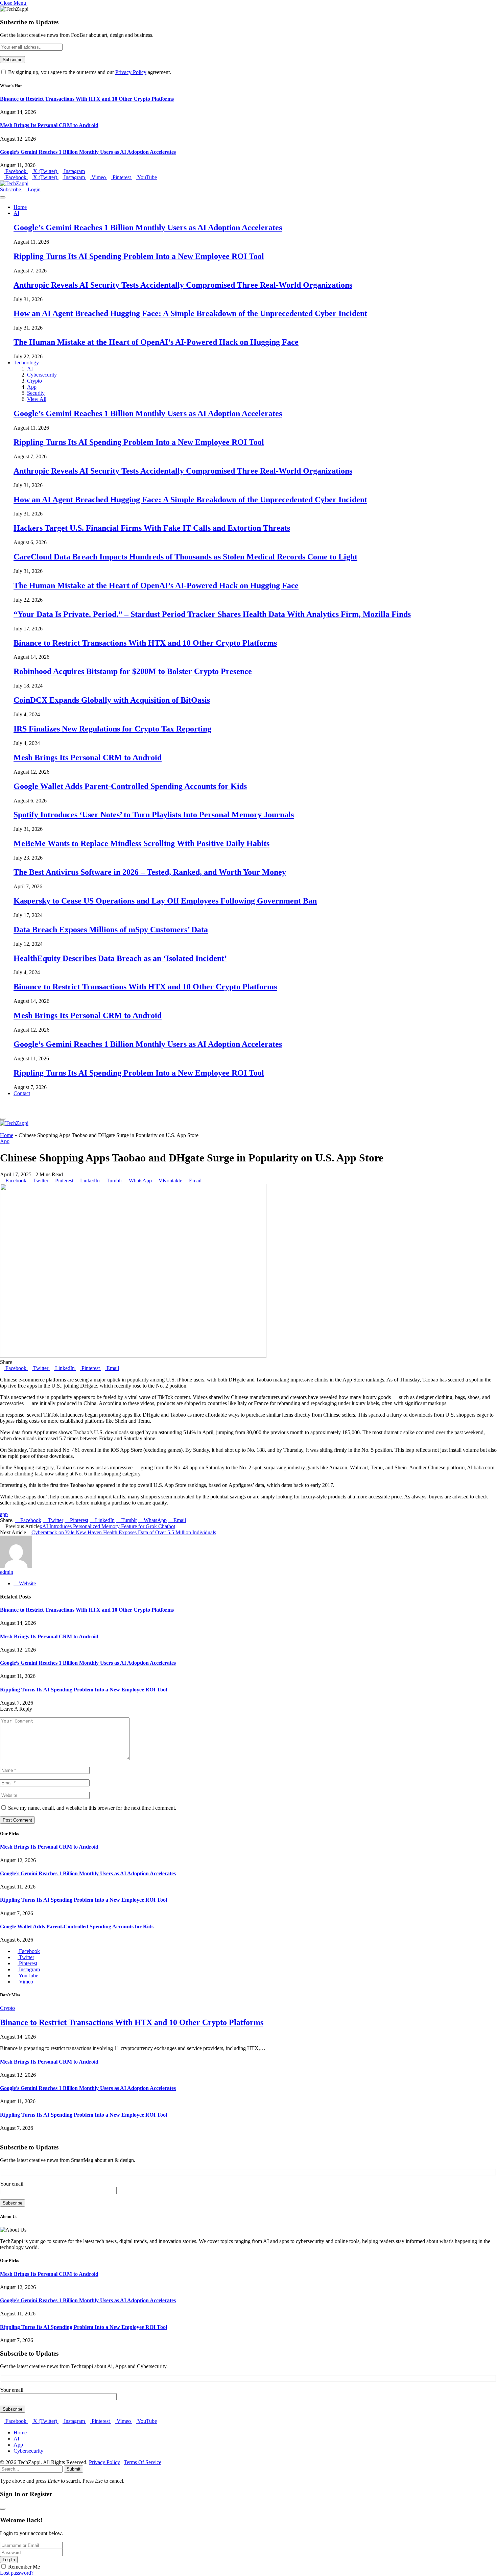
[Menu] (3, 197)
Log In (9, 2560)
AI (16, 213)
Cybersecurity (42, 375)
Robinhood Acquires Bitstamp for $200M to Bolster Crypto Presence (133, 671)
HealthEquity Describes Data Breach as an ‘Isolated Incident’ (120, 958)
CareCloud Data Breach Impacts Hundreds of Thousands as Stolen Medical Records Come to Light (185, 557)
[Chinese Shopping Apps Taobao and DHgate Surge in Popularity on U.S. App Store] (133, 1356)
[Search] (2, 1111)
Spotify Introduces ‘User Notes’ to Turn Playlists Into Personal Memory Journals (154, 815)
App (32, 387)
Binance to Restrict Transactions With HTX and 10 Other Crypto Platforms (87, 99)
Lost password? (17, 2573)
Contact (22, 1093)
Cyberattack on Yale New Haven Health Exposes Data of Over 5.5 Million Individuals (124, 1532)
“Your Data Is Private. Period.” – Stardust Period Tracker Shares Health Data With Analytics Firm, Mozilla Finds (212, 614)
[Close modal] (3, 2509)
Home (20, 207)
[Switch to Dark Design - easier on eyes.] (3, 1105)
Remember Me (24, 2567)
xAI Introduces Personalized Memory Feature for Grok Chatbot (107, 1526)
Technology (26, 363)
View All (37, 399)
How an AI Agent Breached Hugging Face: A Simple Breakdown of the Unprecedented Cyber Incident (190, 313)
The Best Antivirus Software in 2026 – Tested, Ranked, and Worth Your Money (150, 872)
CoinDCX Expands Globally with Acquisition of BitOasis (112, 700)
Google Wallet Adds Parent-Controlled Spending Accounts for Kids (130, 786)
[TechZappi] (14, 183)
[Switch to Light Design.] (7, 1105)
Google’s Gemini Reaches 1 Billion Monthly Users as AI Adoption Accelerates (88, 152)
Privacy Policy (131, 72)
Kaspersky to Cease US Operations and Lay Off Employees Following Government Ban (165, 901)
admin (7, 1572)
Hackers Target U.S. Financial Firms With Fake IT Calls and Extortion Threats (152, 528)
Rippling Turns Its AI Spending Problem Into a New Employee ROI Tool (139, 256)
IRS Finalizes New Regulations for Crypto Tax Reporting (112, 729)
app (4, 1514)
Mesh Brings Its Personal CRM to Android (49, 125)
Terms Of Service (143, 2462)
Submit (74, 2469)
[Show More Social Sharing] (205, 1181)
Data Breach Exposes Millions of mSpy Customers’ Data (111, 930)
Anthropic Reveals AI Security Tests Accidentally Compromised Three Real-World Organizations (183, 285)
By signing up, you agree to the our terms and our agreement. (89, 72)
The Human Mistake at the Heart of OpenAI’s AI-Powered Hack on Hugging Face (156, 342)
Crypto (34, 381)
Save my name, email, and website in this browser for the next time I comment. (92, 1808)
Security (36, 393)
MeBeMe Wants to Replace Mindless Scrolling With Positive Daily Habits (141, 843)
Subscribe (11, 189)
